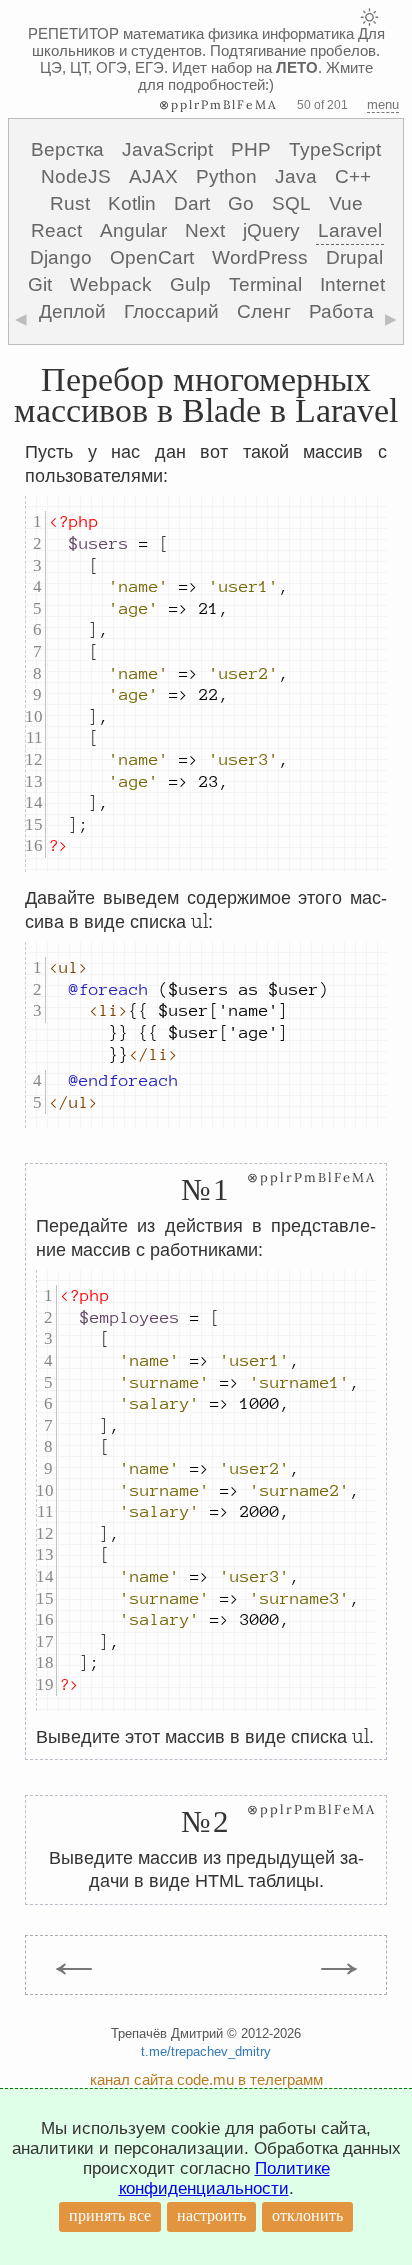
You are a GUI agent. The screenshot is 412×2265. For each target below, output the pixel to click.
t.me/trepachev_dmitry (206, 2051)
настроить (211, 2215)
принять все (110, 2215)
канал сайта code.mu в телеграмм (206, 2079)
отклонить (307, 2215)
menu (383, 104)
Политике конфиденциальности (224, 2178)
